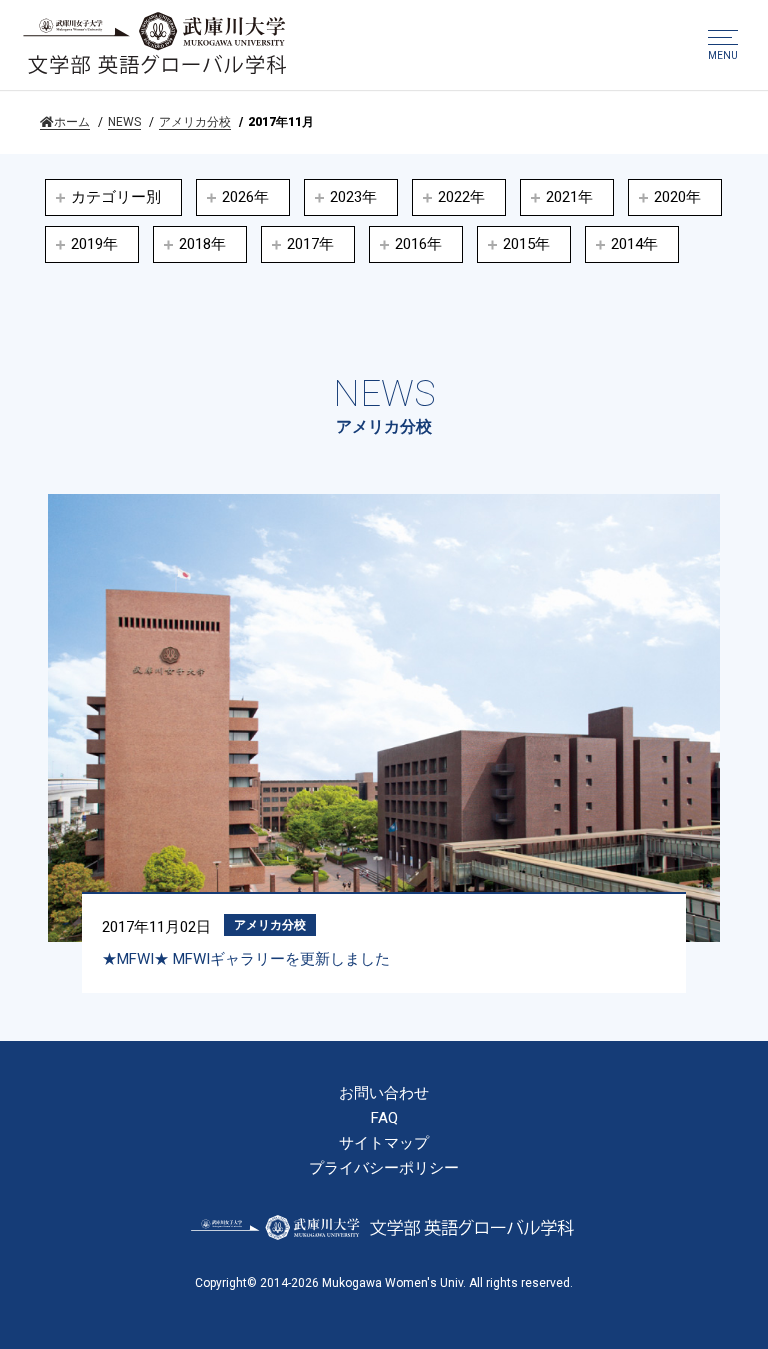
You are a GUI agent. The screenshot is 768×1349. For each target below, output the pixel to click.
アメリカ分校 (195, 122)
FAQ (384, 1118)
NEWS (124, 122)
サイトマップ (384, 1143)
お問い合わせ (384, 1093)
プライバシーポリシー (384, 1168)
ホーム (72, 122)
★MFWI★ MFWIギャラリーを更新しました (246, 959)
